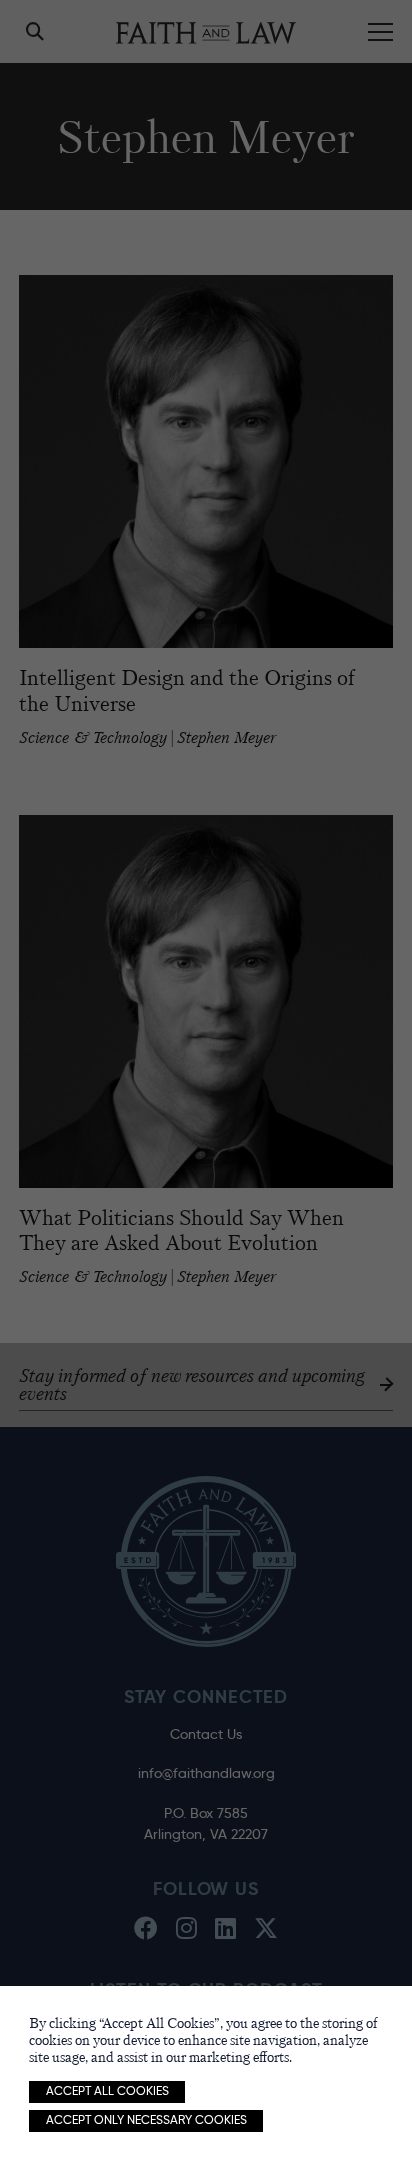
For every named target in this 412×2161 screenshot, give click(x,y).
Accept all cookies (107, 2091)
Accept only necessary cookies (146, 2120)
